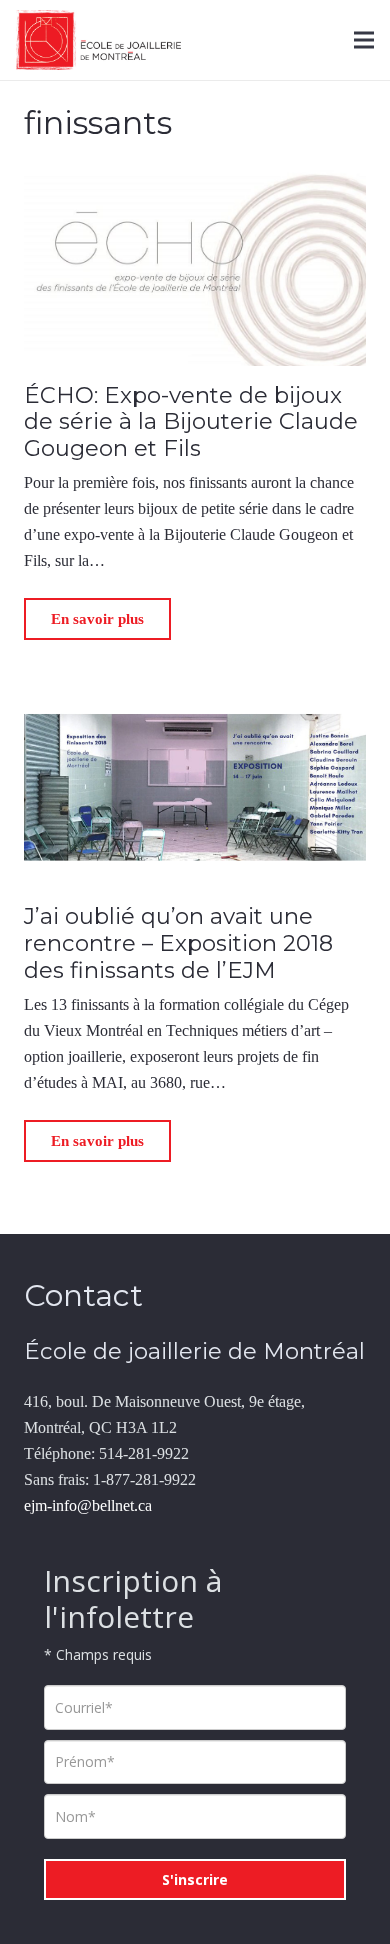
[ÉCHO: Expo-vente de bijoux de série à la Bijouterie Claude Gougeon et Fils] (195, 178)
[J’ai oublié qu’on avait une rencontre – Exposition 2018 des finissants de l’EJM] (195, 700)
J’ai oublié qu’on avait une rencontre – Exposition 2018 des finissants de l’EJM (178, 943)
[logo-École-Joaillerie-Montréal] (98, 40)
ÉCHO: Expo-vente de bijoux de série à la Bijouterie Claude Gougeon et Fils (191, 422)
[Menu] (364, 40)
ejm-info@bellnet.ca (88, 1505)
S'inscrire (195, 1879)
